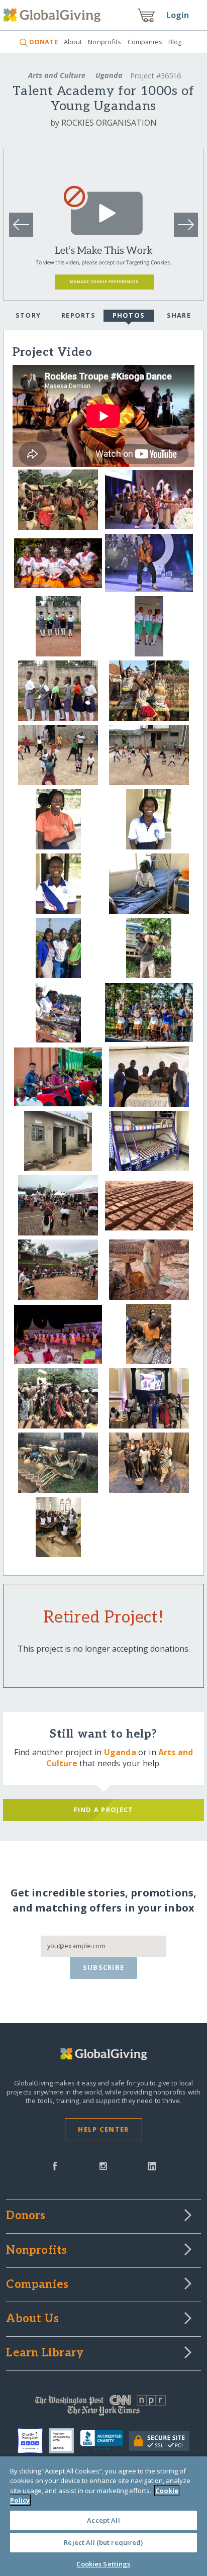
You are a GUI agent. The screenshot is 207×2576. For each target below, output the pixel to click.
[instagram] (103, 2165)
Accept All (103, 2520)
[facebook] (55, 2165)
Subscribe (104, 1967)
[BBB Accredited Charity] (105, 2441)
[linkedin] (152, 2165)
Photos (129, 315)
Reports (78, 315)
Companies (145, 42)
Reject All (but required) (103, 2542)
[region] (103, 2516)
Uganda (109, 75)
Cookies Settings (103, 2564)
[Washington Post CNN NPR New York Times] (103, 2408)
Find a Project (104, 1809)
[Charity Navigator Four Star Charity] (33, 2441)
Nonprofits (105, 42)
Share (179, 315)
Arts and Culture (57, 75)
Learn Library (45, 2353)
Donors (26, 2216)
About (73, 42)
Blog (175, 42)
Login (178, 15)
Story (28, 315)
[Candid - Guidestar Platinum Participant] (64, 2441)
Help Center (103, 2129)
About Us (32, 2319)
